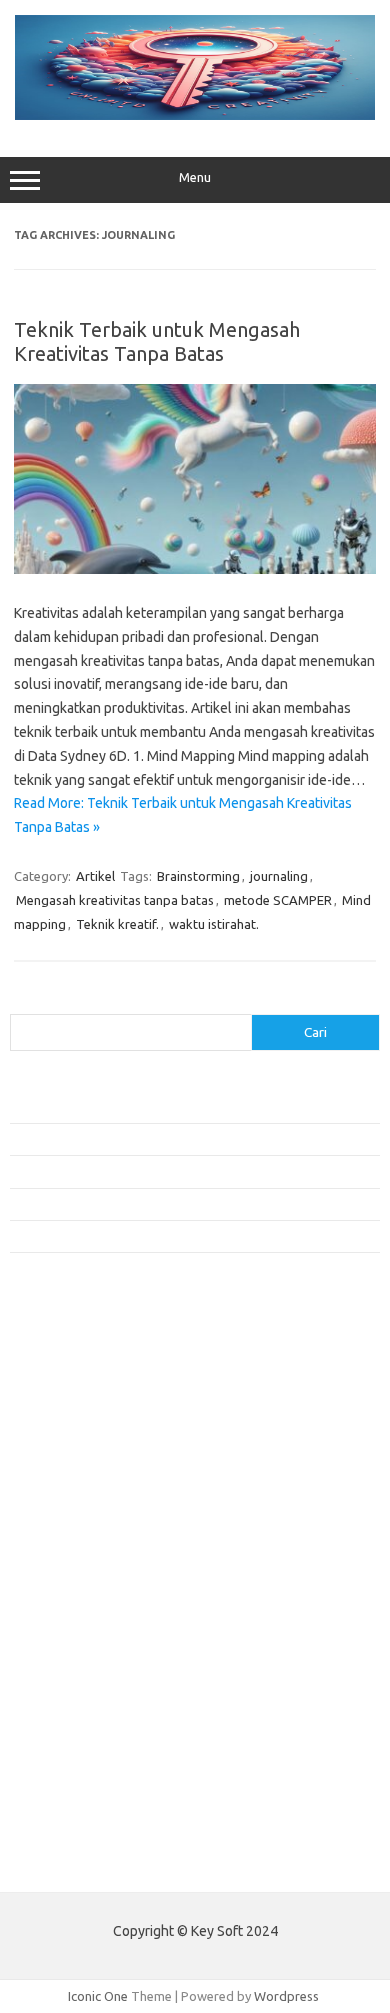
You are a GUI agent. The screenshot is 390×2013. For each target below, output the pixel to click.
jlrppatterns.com (69, 1796)
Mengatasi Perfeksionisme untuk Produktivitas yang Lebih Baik (189, 1171)
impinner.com (59, 1508)
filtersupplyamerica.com (92, 1393)
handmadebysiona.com (89, 1431)
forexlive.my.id (64, 1565)
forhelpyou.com (67, 1661)
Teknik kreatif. (117, 924)
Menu (195, 177)
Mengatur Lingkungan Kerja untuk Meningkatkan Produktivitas (187, 1236)
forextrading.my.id (75, 1604)
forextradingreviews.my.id (99, 1585)
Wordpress (286, 1996)
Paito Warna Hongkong (78, 1862)
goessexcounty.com (80, 1412)
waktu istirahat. (214, 924)
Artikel (95, 876)
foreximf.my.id (63, 1546)
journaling (279, 876)
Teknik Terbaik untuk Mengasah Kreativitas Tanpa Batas (157, 341)
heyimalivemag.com (79, 1700)
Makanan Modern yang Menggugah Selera (130, 1204)
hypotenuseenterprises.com (105, 1469)
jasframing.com (65, 1527)
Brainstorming (198, 876)
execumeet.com (68, 1354)
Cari (21, 1002)
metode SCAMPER (278, 900)
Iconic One (98, 1996)
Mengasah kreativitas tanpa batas (115, 900)
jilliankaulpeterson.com (88, 1777)
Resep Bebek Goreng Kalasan (94, 1106)
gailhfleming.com (71, 1681)
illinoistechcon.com (76, 1757)
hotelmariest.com (72, 1450)
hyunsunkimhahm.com (85, 1719)
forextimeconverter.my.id (96, 1623)
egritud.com (56, 1642)
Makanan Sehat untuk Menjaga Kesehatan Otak (145, 1139)
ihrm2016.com (63, 1738)
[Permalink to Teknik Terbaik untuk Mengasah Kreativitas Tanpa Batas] (195, 569)
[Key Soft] (195, 115)
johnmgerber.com (72, 1815)
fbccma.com (55, 1373)
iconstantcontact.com (83, 1489)
